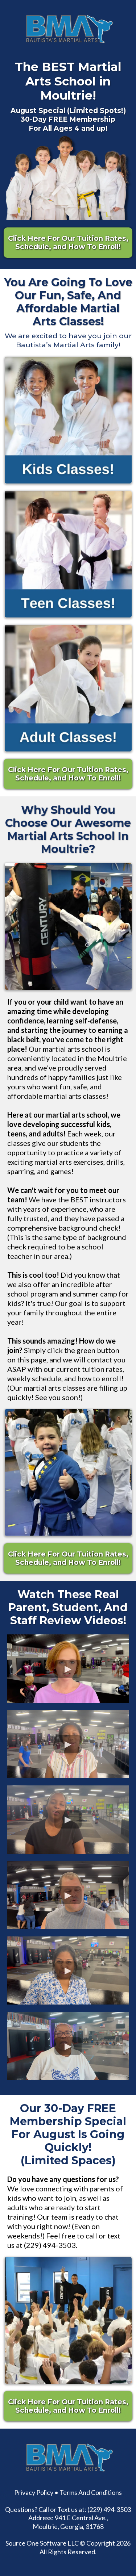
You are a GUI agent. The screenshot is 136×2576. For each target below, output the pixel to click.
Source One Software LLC (42, 2543)
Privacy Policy (34, 2492)
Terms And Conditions (91, 2492)
